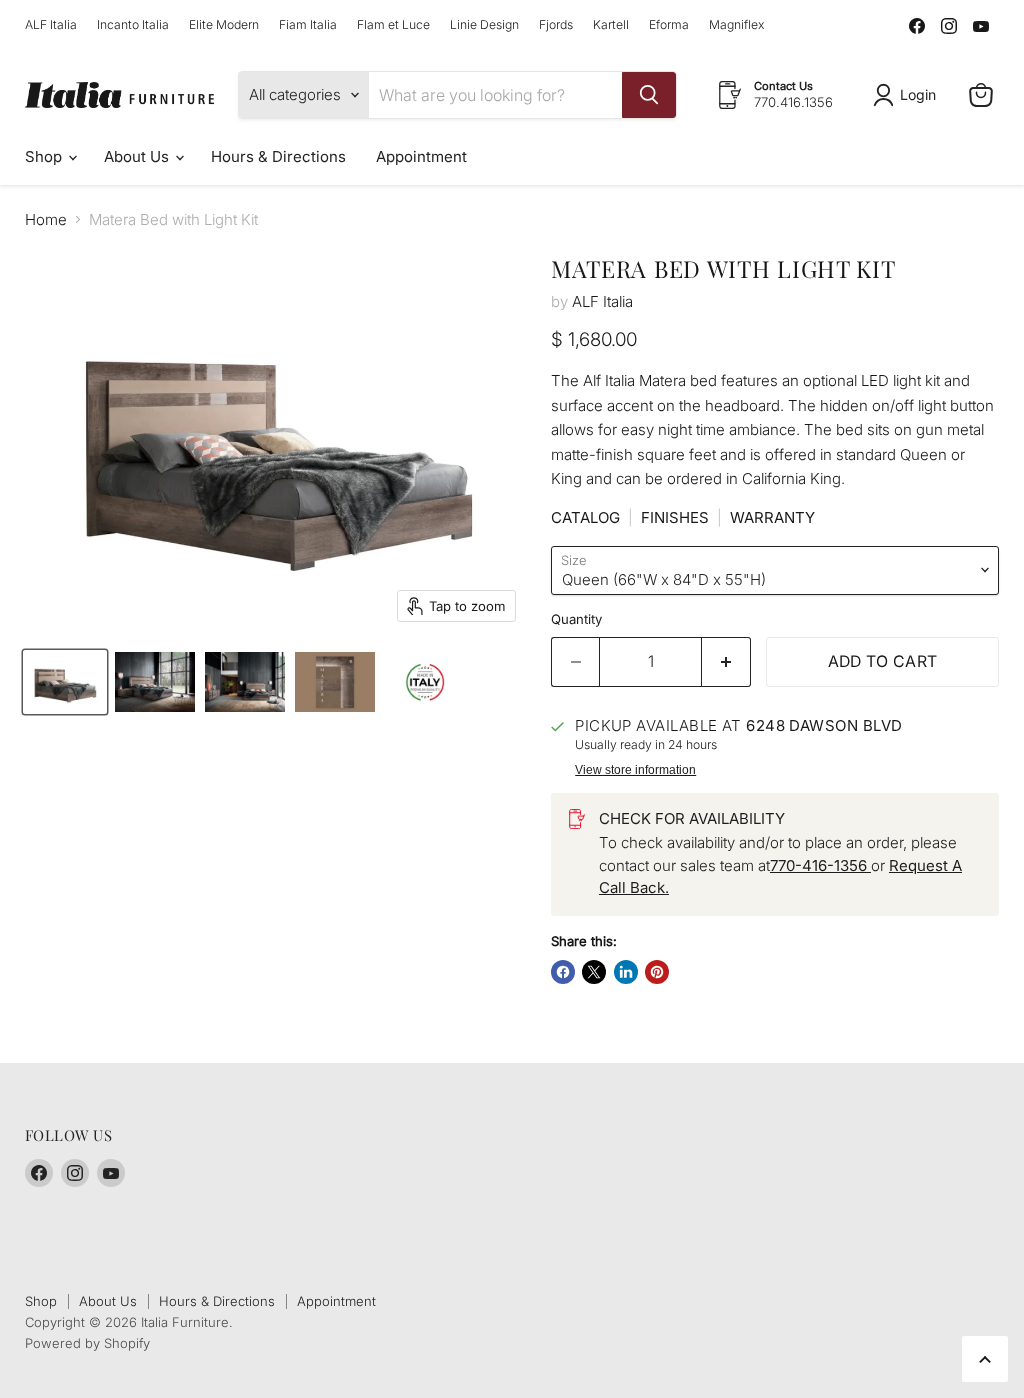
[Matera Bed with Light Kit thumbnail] (65, 682)
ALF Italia (51, 25)
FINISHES (675, 517)
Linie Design (484, 25)
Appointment (421, 156)
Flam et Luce (393, 25)
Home (46, 219)
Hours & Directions (278, 156)
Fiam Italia (308, 25)
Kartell (611, 25)
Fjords (556, 25)
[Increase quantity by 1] (726, 662)
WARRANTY (772, 517)
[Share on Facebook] (563, 972)
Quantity (576, 619)
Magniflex (736, 25)
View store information (635, 770)
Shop (45, 156)
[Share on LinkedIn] (626, 972)
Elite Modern (224, 25)
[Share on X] (594, 972)
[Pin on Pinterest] (657, 972)
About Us (138, 156)
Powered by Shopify (87, 1343)
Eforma (669, 25)
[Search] (649, 95)
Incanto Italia (133, 25)
